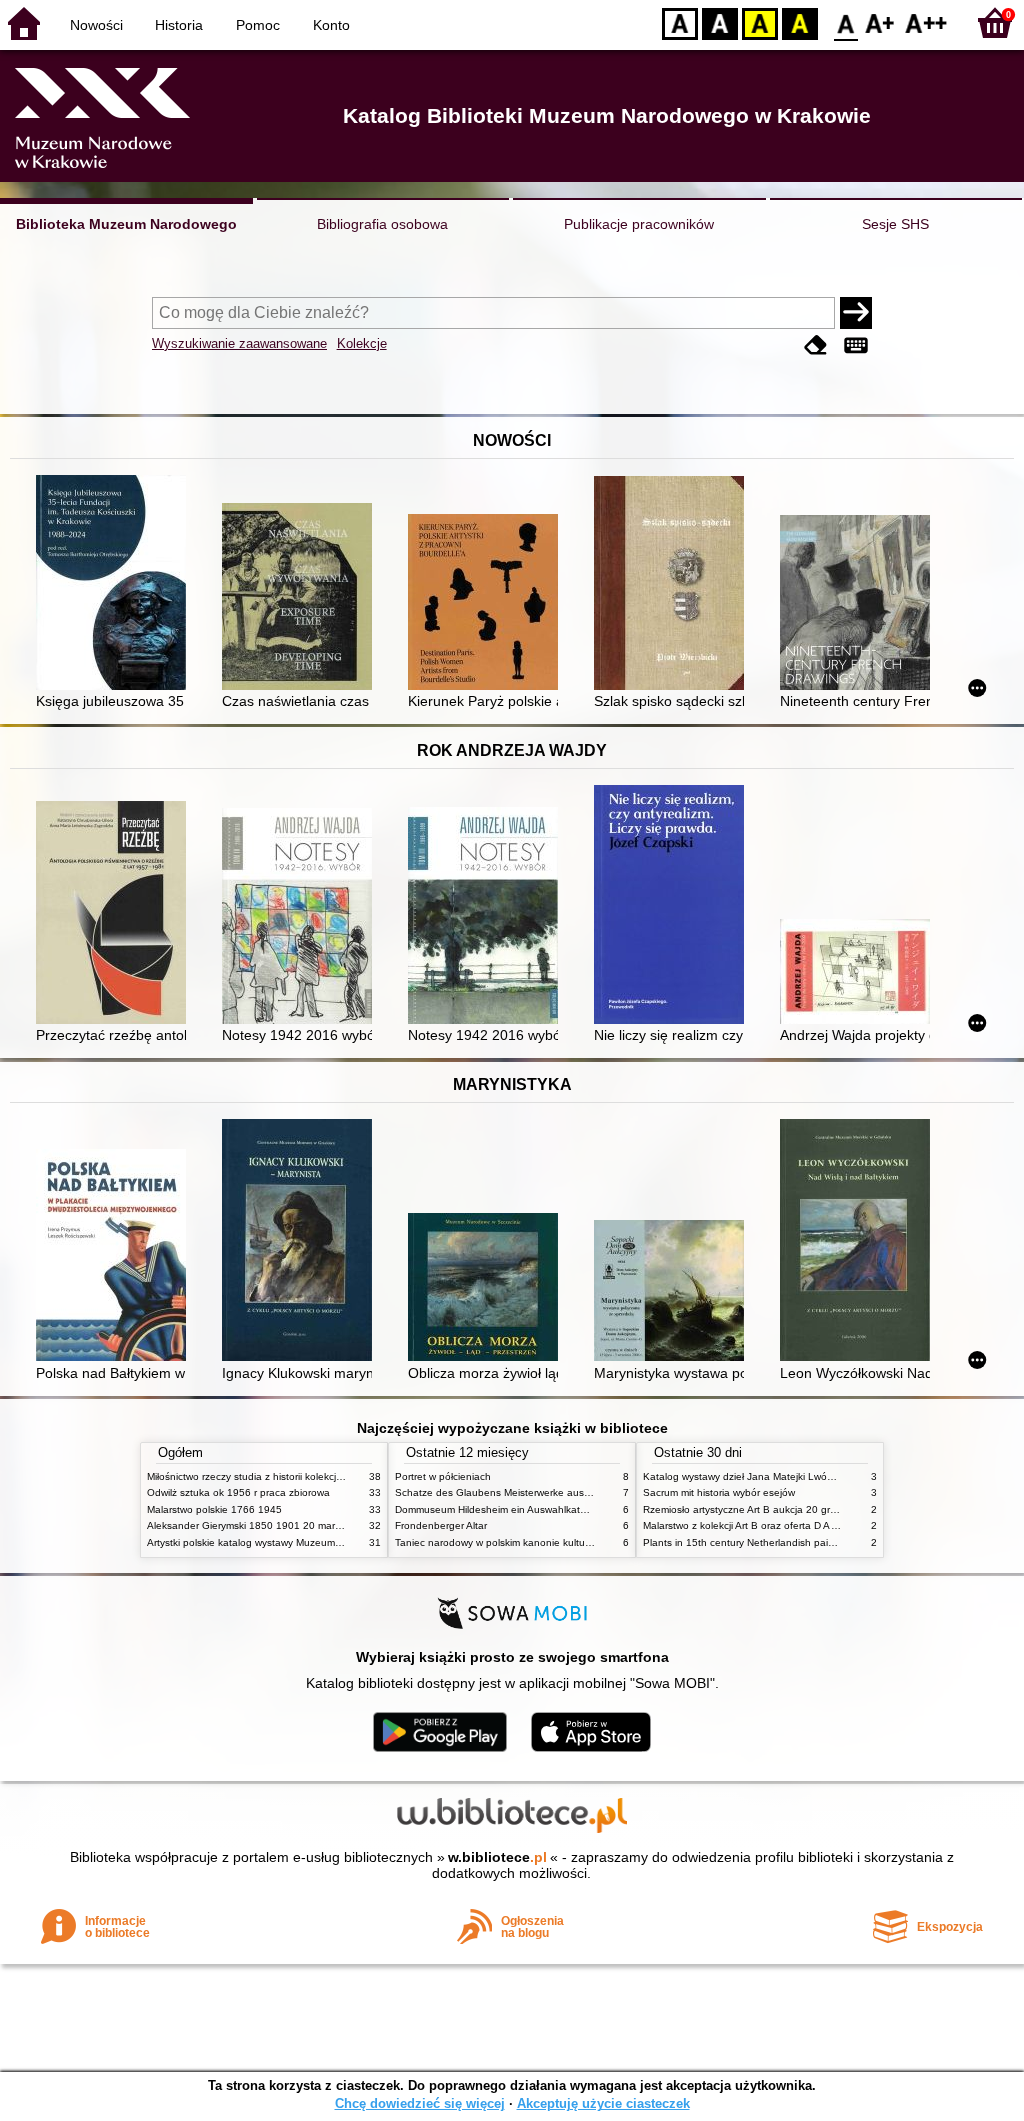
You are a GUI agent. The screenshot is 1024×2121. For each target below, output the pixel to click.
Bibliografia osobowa (382, 224)
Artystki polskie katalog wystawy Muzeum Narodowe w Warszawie (297, 1542)
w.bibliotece (497, 1857)
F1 (880, 22)
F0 (846, 22)
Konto (331, 25)
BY (800, 22)
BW (720, 22)
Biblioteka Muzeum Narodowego (126, 224)
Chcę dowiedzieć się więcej (420, 2103)
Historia (179, 25)
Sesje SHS (895, 224)
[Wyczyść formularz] (816, 345)
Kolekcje (362, 343)
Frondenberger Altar (441, 1525)
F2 (926, 22)
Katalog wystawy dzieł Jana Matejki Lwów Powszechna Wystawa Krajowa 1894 (825, 1476)
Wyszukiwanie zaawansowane (239, 343)
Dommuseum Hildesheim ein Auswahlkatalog (497, 1509)
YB (760, 22)
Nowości (96, 25)
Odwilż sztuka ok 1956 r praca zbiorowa (238, 1492)
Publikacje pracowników (639, 224)
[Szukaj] (856, 313)
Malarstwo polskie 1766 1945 (214, 1509)
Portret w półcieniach (443, 1476)
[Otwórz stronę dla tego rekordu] (116, 584)
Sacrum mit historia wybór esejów (719, 1492)
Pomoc (258, 25)
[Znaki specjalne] (856, 345)
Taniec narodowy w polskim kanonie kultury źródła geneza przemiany (553, 1542)
